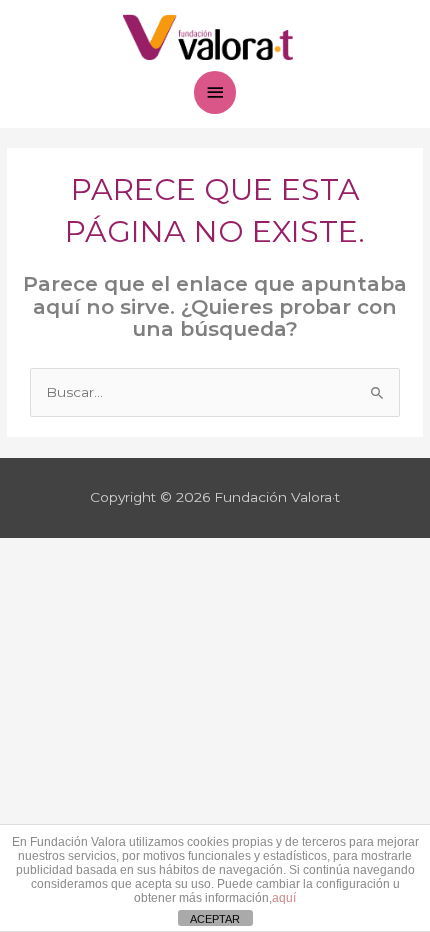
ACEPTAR (215, 919)
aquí (284, 898)
